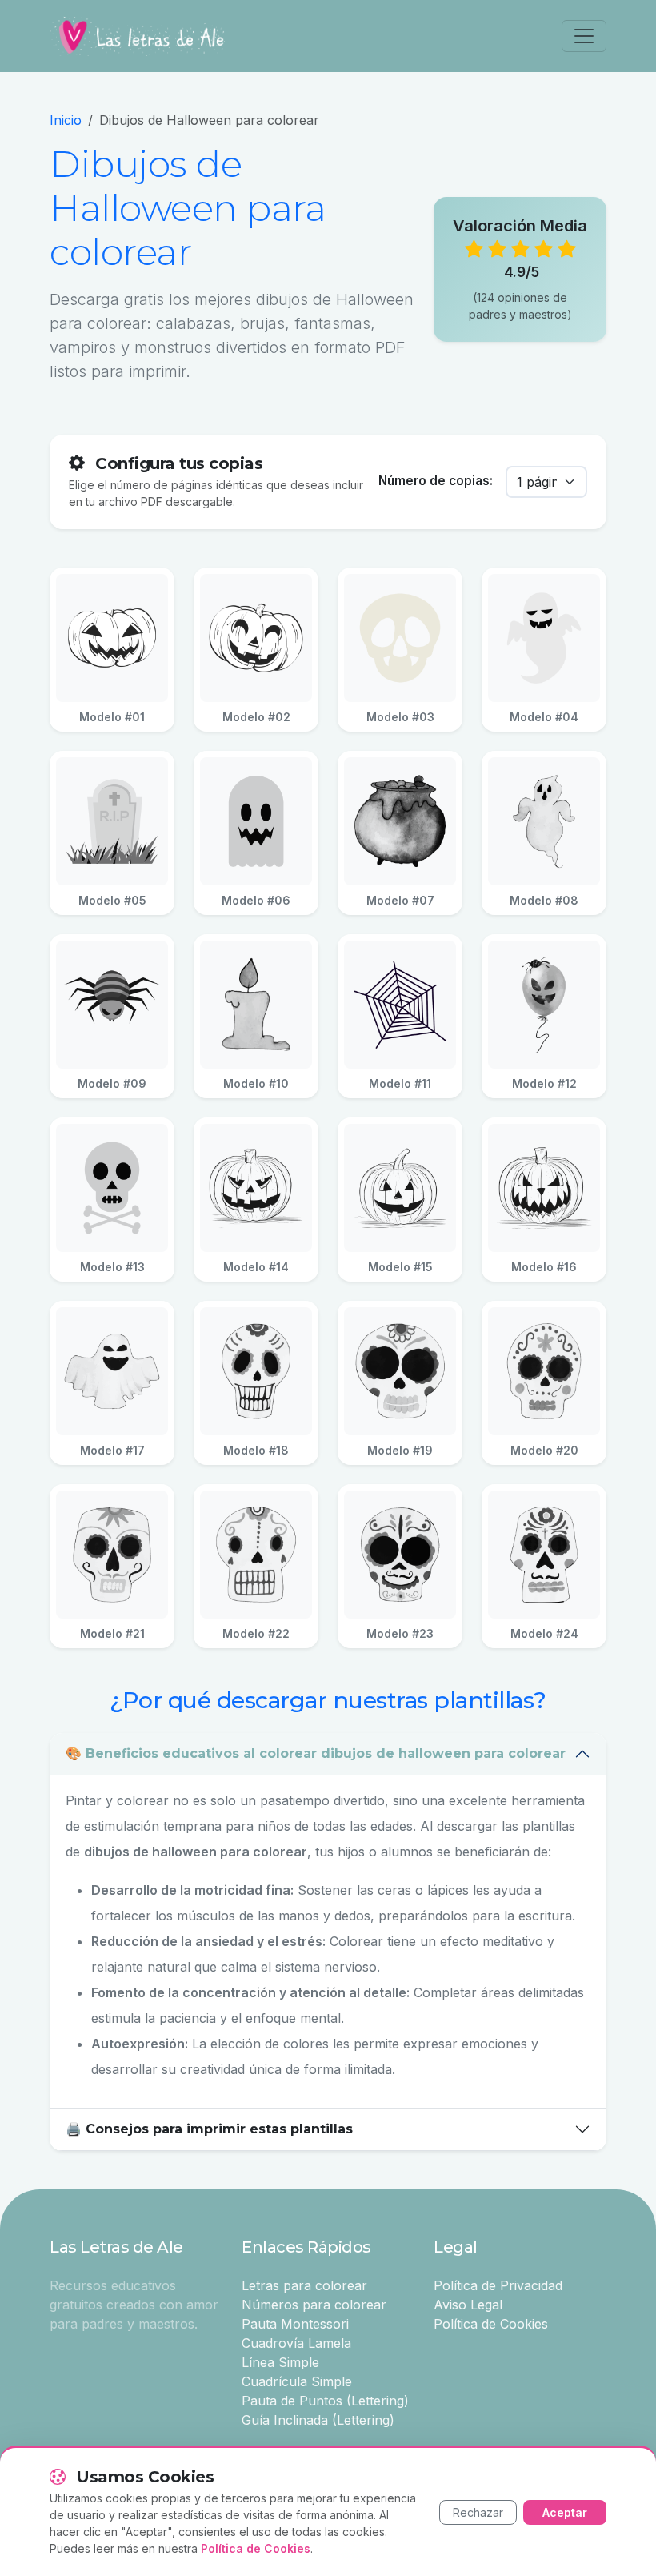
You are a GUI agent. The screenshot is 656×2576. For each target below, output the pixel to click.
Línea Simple (280, 2362)
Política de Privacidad (498, 2285)
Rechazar (478, 2512)
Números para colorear (314, 2305)
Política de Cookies (491, 2324)
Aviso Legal (468, 2305)
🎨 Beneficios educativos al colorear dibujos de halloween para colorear (316, 1753)
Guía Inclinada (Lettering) (318, 2420)
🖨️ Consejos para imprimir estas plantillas (209, 2129)
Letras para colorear (304, 2285)
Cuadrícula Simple (297, 2381)
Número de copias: (436, 481)
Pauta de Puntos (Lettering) (325, 2401)
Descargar (120, 638)
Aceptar (565, 2512)
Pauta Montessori (295, 2324)
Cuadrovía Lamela (296, 2343)
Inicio (66, 120)
